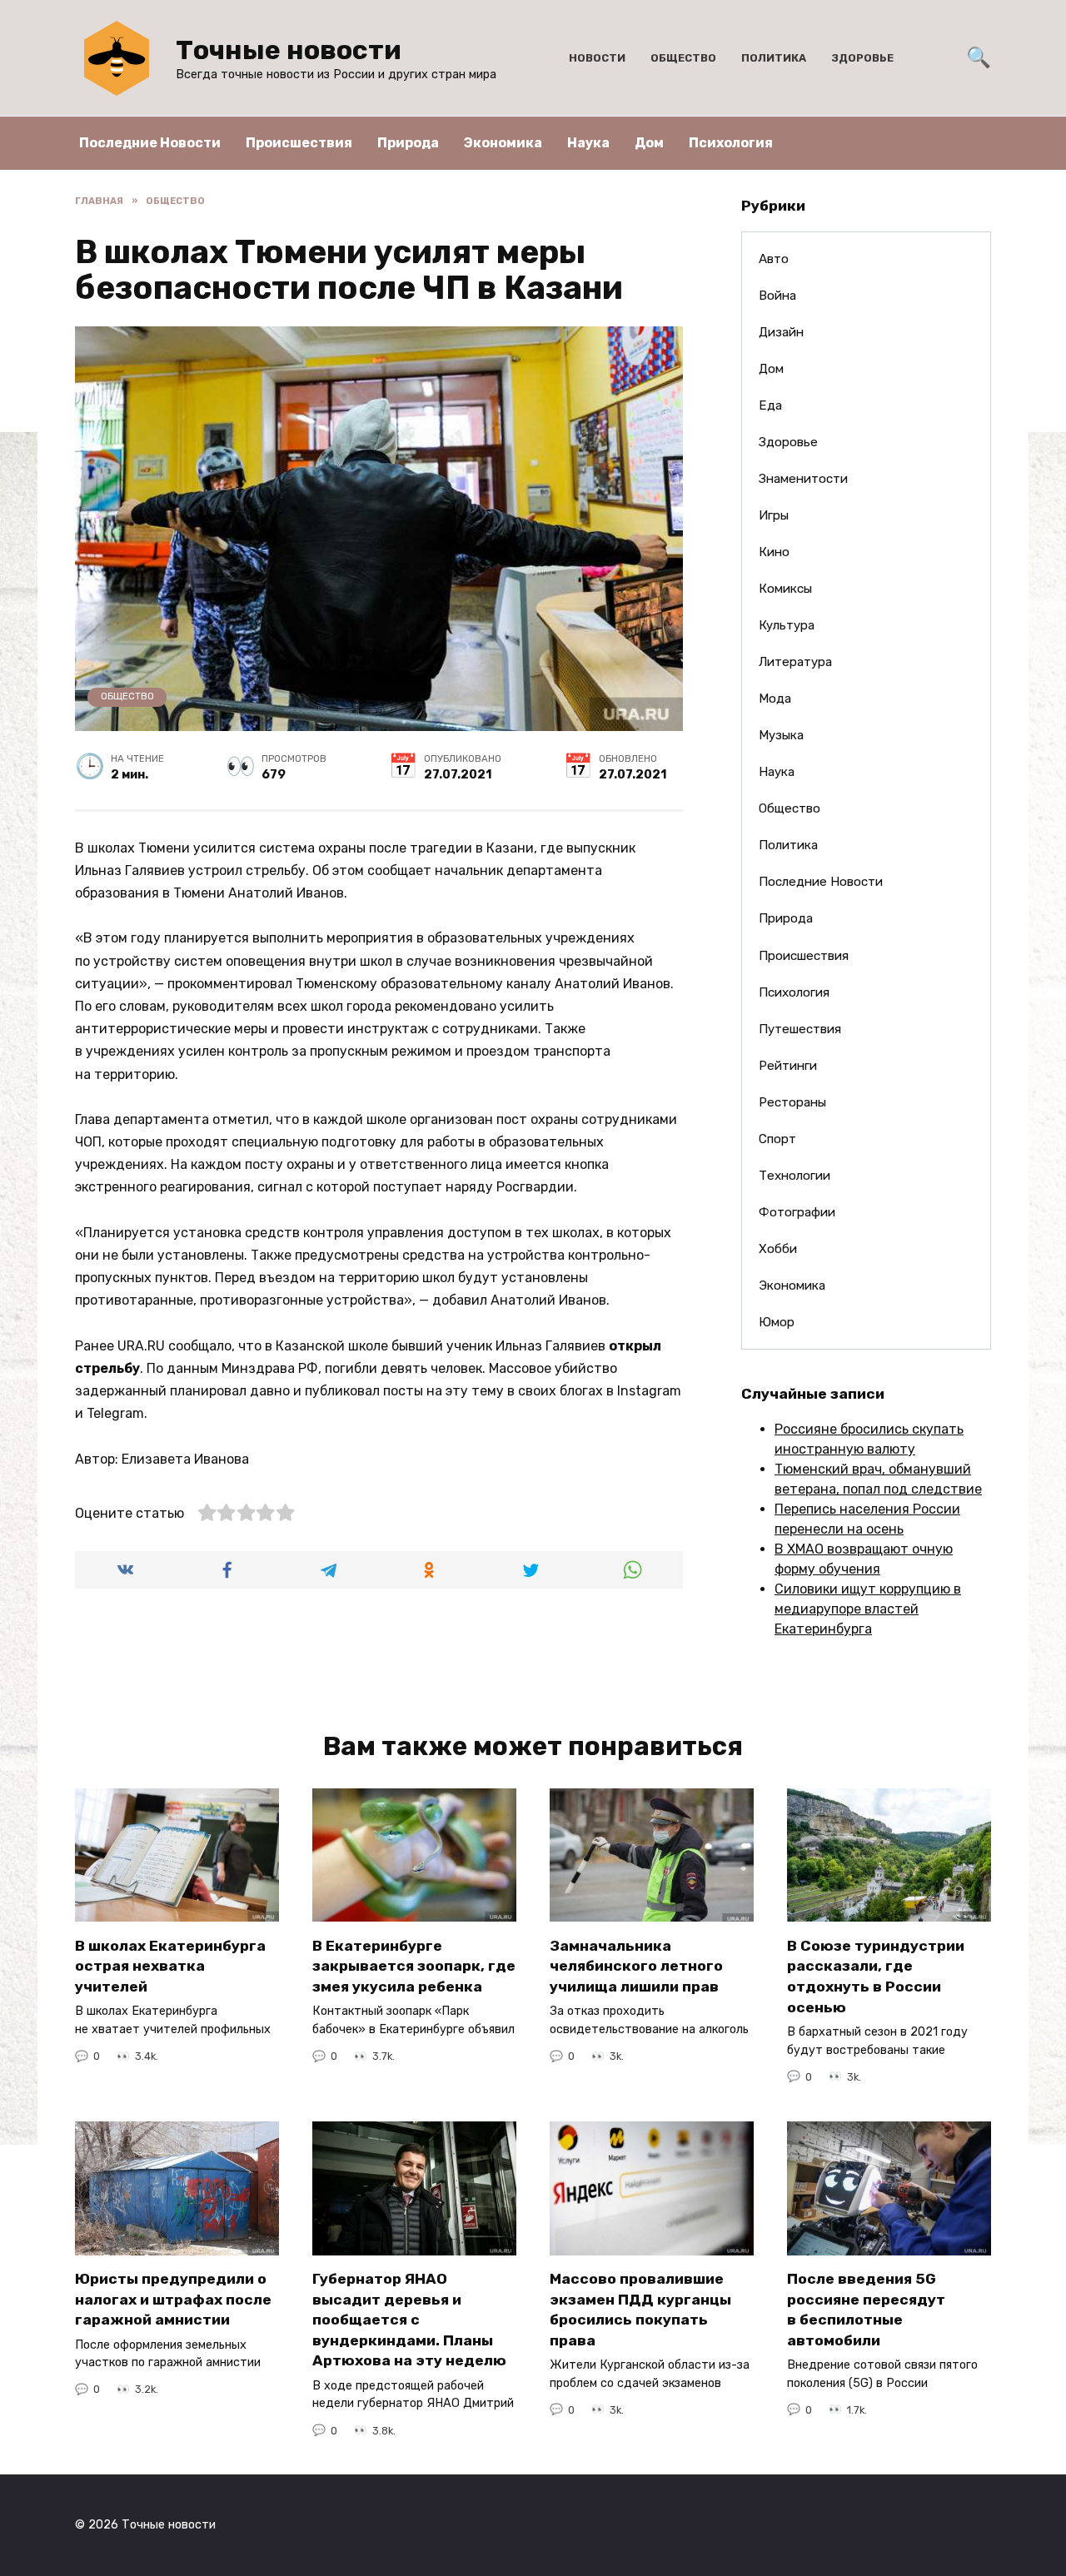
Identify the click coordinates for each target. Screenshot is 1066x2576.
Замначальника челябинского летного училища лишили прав (636, 1965)
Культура (787, 625)
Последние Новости (150, 143)
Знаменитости (803, 479)
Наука (588, 143)
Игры (774, 515)
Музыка (781, 735)
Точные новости (289, 50)
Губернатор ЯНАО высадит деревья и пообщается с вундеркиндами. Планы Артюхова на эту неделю (409, 2320)
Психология (731, 143)
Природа (408, 143)
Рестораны (792, 1102)
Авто (774, 259)
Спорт (777, 1139)
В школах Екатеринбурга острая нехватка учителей (170, 1965)
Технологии (795, 1176)
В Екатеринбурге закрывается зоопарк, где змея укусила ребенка (414, 1965)
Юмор (777, 1322)
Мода (775, 699)
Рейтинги (788, 1066)
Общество (683, 58)
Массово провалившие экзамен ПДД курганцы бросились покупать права (640, 2310)
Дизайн (781, 332)
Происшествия (299, 143)
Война (777, 296)
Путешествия (800, 1029)
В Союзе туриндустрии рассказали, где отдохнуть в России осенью (876, 1976)
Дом (649, 143)
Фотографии (797, 1212)
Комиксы (785, 589)
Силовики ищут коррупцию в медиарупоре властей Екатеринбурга (868, 1609)
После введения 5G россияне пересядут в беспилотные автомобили (866, 2310)
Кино (774, 552)
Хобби (778, 1249)
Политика (774, 58)
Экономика (503, 143)
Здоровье (862, 58)
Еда (770, 405)
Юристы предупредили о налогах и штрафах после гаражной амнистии (173, 2299)
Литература (795, 662)
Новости (597, 58)
